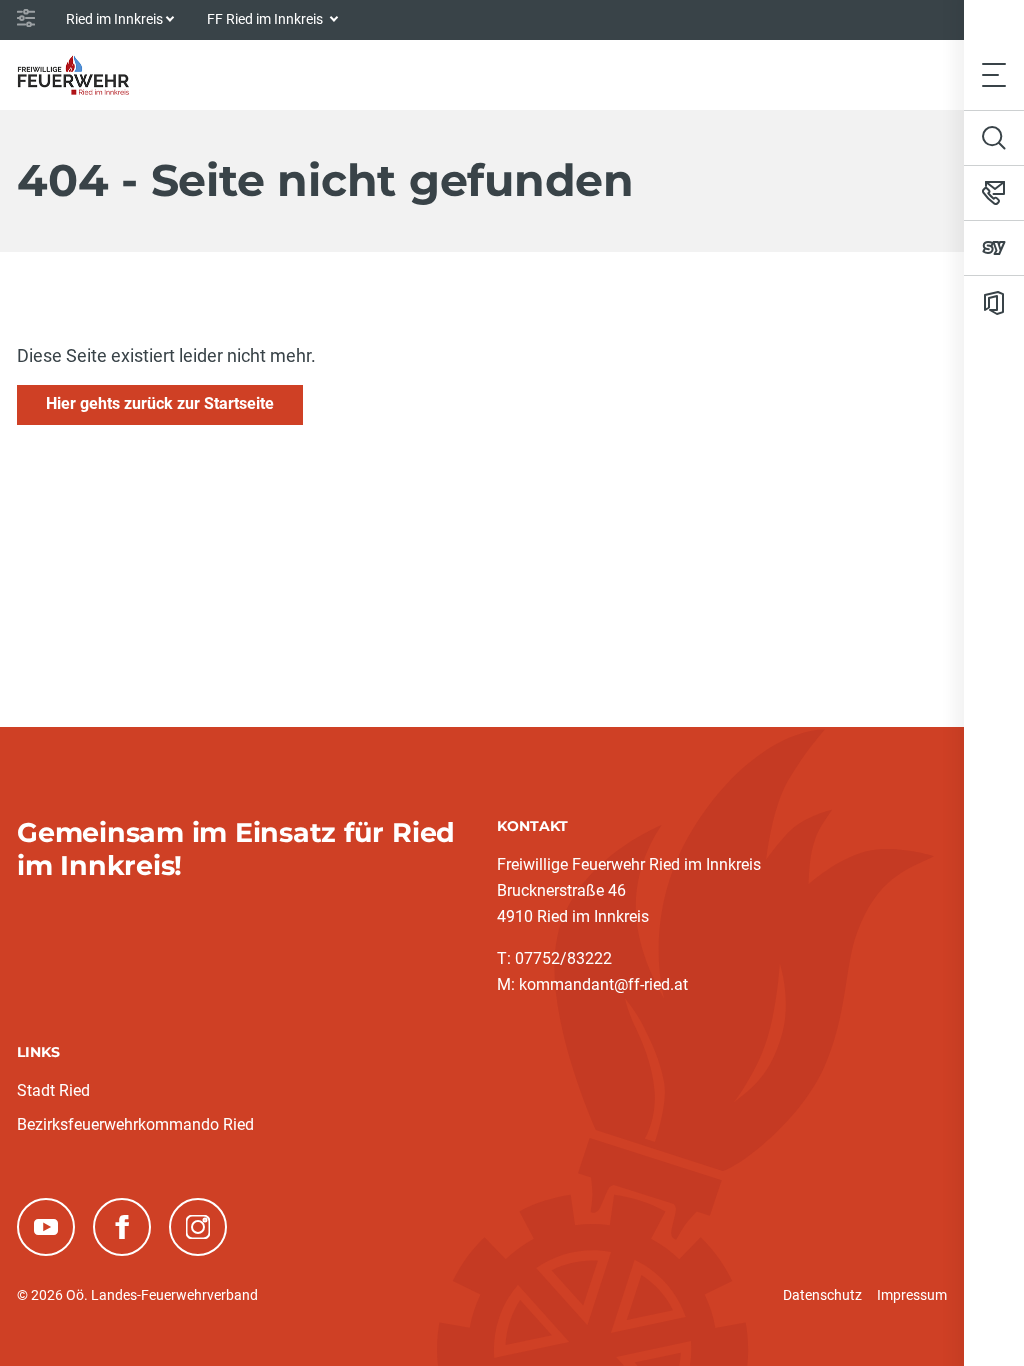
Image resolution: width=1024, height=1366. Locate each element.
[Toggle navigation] (994, 74)
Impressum (912, 1295)
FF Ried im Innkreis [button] (266, 19)
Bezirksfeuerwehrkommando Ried (135, 1124)
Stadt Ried (53, 1090)
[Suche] (994, 138)
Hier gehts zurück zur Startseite (160, 403)
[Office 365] (994, 303)
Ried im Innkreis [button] (114, 19)
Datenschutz (822, 1295)
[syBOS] (994, 248)
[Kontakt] (994, 193)
